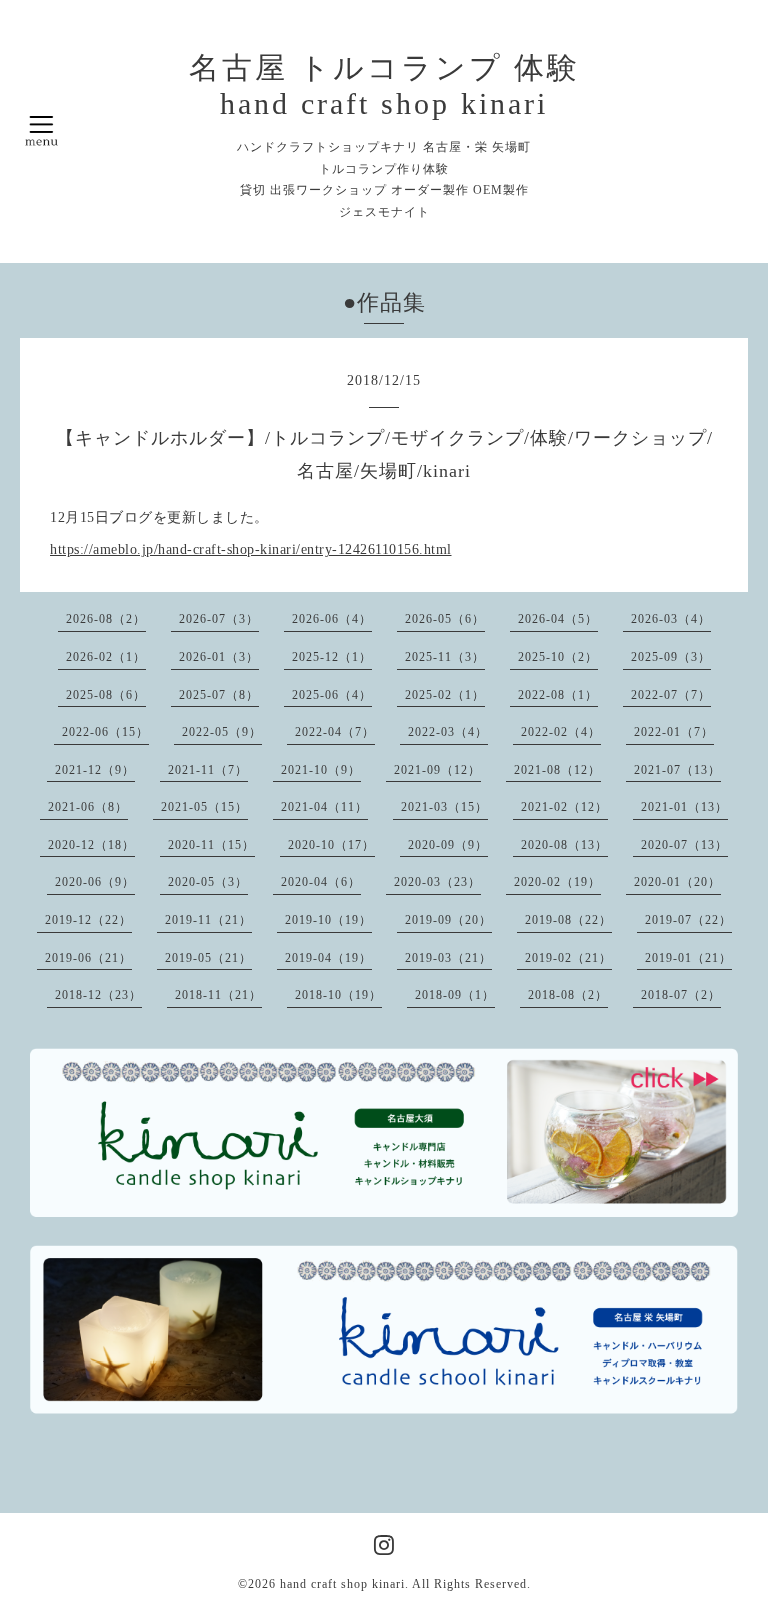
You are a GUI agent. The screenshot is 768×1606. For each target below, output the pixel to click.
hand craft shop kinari (342, 1584)
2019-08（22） (568, 920)
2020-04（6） (321, 882)
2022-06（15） (105, 732)
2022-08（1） (558, 695)
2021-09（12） (437, 770)
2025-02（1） (445, 695)
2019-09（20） (448, 920)
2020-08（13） (564, 845)
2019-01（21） (688, 958)
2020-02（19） (557, 882)
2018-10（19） (338, 995)
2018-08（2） (568, 995)
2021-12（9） (95, 770)
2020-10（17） (331, 845)
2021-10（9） (321, 770)
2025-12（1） (332, 657)
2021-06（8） (88, 807)
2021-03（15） (444, 807)
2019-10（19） (328, 920)
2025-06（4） (332, 695)
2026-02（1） (106, 657)
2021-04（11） (324, 807)
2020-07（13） (684, 845)
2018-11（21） (218, 995)
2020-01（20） (677, 882)
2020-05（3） (208, 882)
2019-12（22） (88, 920)
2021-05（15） (204, 807)
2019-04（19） (328, 958)
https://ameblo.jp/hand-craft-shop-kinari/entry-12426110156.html (251, 549)
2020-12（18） (91, 845)
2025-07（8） (219, 695)
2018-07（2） (681, 995)
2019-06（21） (88, 958)
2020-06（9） (95, 882)
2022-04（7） (335, 732)
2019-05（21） (208, 958)
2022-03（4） (448, 732)
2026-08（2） (106, 619)
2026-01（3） (219, 657)
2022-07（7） (671, 695)
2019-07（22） (688, 920)
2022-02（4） (561, 732)
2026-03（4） (671, 619)
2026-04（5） (558, 619)
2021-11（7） (208, 770)
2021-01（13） (684, 807)
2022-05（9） (222, 732)
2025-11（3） (445, 657)
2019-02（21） (568, 958)
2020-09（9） (448, 845)
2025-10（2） (558, 657)
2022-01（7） (674, 732)
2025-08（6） (106, 695)
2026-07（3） (219, 619)
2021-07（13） (677, 770)
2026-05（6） (445, 619)
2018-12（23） (98, 995)
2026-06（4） (332, 619)
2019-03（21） (448, 958)
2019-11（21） (208, 920)
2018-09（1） (455, 995)
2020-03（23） (437, 882)
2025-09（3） (671, 657)
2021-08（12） (557, 770)
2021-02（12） (564, 807)
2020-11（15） (211, 845)
